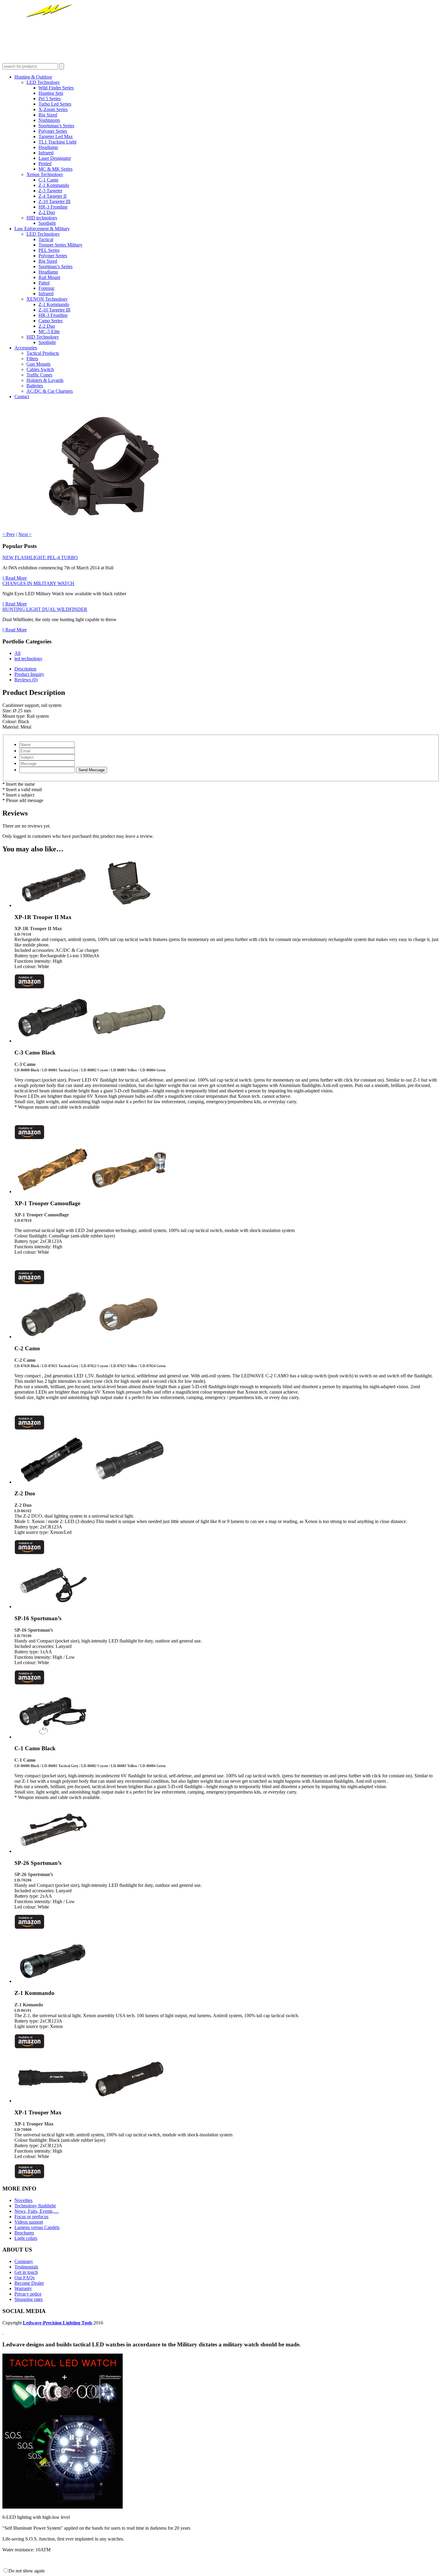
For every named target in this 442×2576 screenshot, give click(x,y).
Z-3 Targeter (50, 191)
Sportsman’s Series (56, 126)
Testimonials (26, 2267)
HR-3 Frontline (53, 207)
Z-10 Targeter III (54, 201)
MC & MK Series (55, 169)
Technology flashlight (35, 2206)
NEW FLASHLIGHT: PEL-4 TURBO (40, 557)
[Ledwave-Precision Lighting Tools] (55, 60)
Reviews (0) (26, 680)
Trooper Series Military (60, 245)
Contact (22, 396)
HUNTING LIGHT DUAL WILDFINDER (45, 609)
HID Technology (43, 337)
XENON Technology (47, 299)
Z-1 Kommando (54, 185)
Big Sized (48, 115)
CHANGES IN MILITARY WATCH (38, 583)
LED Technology (43, 82)
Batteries (35, 386)
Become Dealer (29, 2283)
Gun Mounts (38, 364)
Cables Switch (40, 369)
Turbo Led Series (55, 104)
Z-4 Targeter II (52, 196)
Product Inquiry (29, 674)
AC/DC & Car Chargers (50, 391)
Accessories (26, 348)
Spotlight (47, 223)
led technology (28, 659)
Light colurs (26, 2238)
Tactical (46, 239)
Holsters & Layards (45, 380)
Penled (45, 164)
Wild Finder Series (56, 88)
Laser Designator (55, 158)
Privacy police (28, 2294)
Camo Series (51, 321)
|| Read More (15, 578)
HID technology (42, 218)
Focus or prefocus (31, 2217)
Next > (25, 534)
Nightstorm (49, 120)
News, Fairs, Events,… (37, 2211)
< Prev (9, 534)
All (17, 653)
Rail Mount (49, 277)
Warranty (23, 2288)
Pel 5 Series (50, 99)
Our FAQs (25, 2278)
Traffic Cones (39, 375)
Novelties (23, 2200)
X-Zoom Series (53, 109)
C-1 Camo (48, 180)
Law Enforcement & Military (42, 229)
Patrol (44, 283)
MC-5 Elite (49, 331)
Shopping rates (29, 2299)
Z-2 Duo (47, 212)
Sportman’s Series (55, 266)
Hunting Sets (51, 93)
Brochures (24, 2233)
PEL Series (49, 250)
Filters (32, 359)
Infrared (46, 153)
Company (24, 2261)
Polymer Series (53, 131)
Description (25, 669)
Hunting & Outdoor (33, 77)
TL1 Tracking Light (57, 142)
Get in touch (26, 2272)
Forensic (47, 288)
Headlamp (48, 147)
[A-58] (103, 529)
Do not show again (26, 2571)
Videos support (29, 2222)
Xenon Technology (45, 174)
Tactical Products (43, 353)
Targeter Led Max (56, 136)
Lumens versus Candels (37, 2227)
